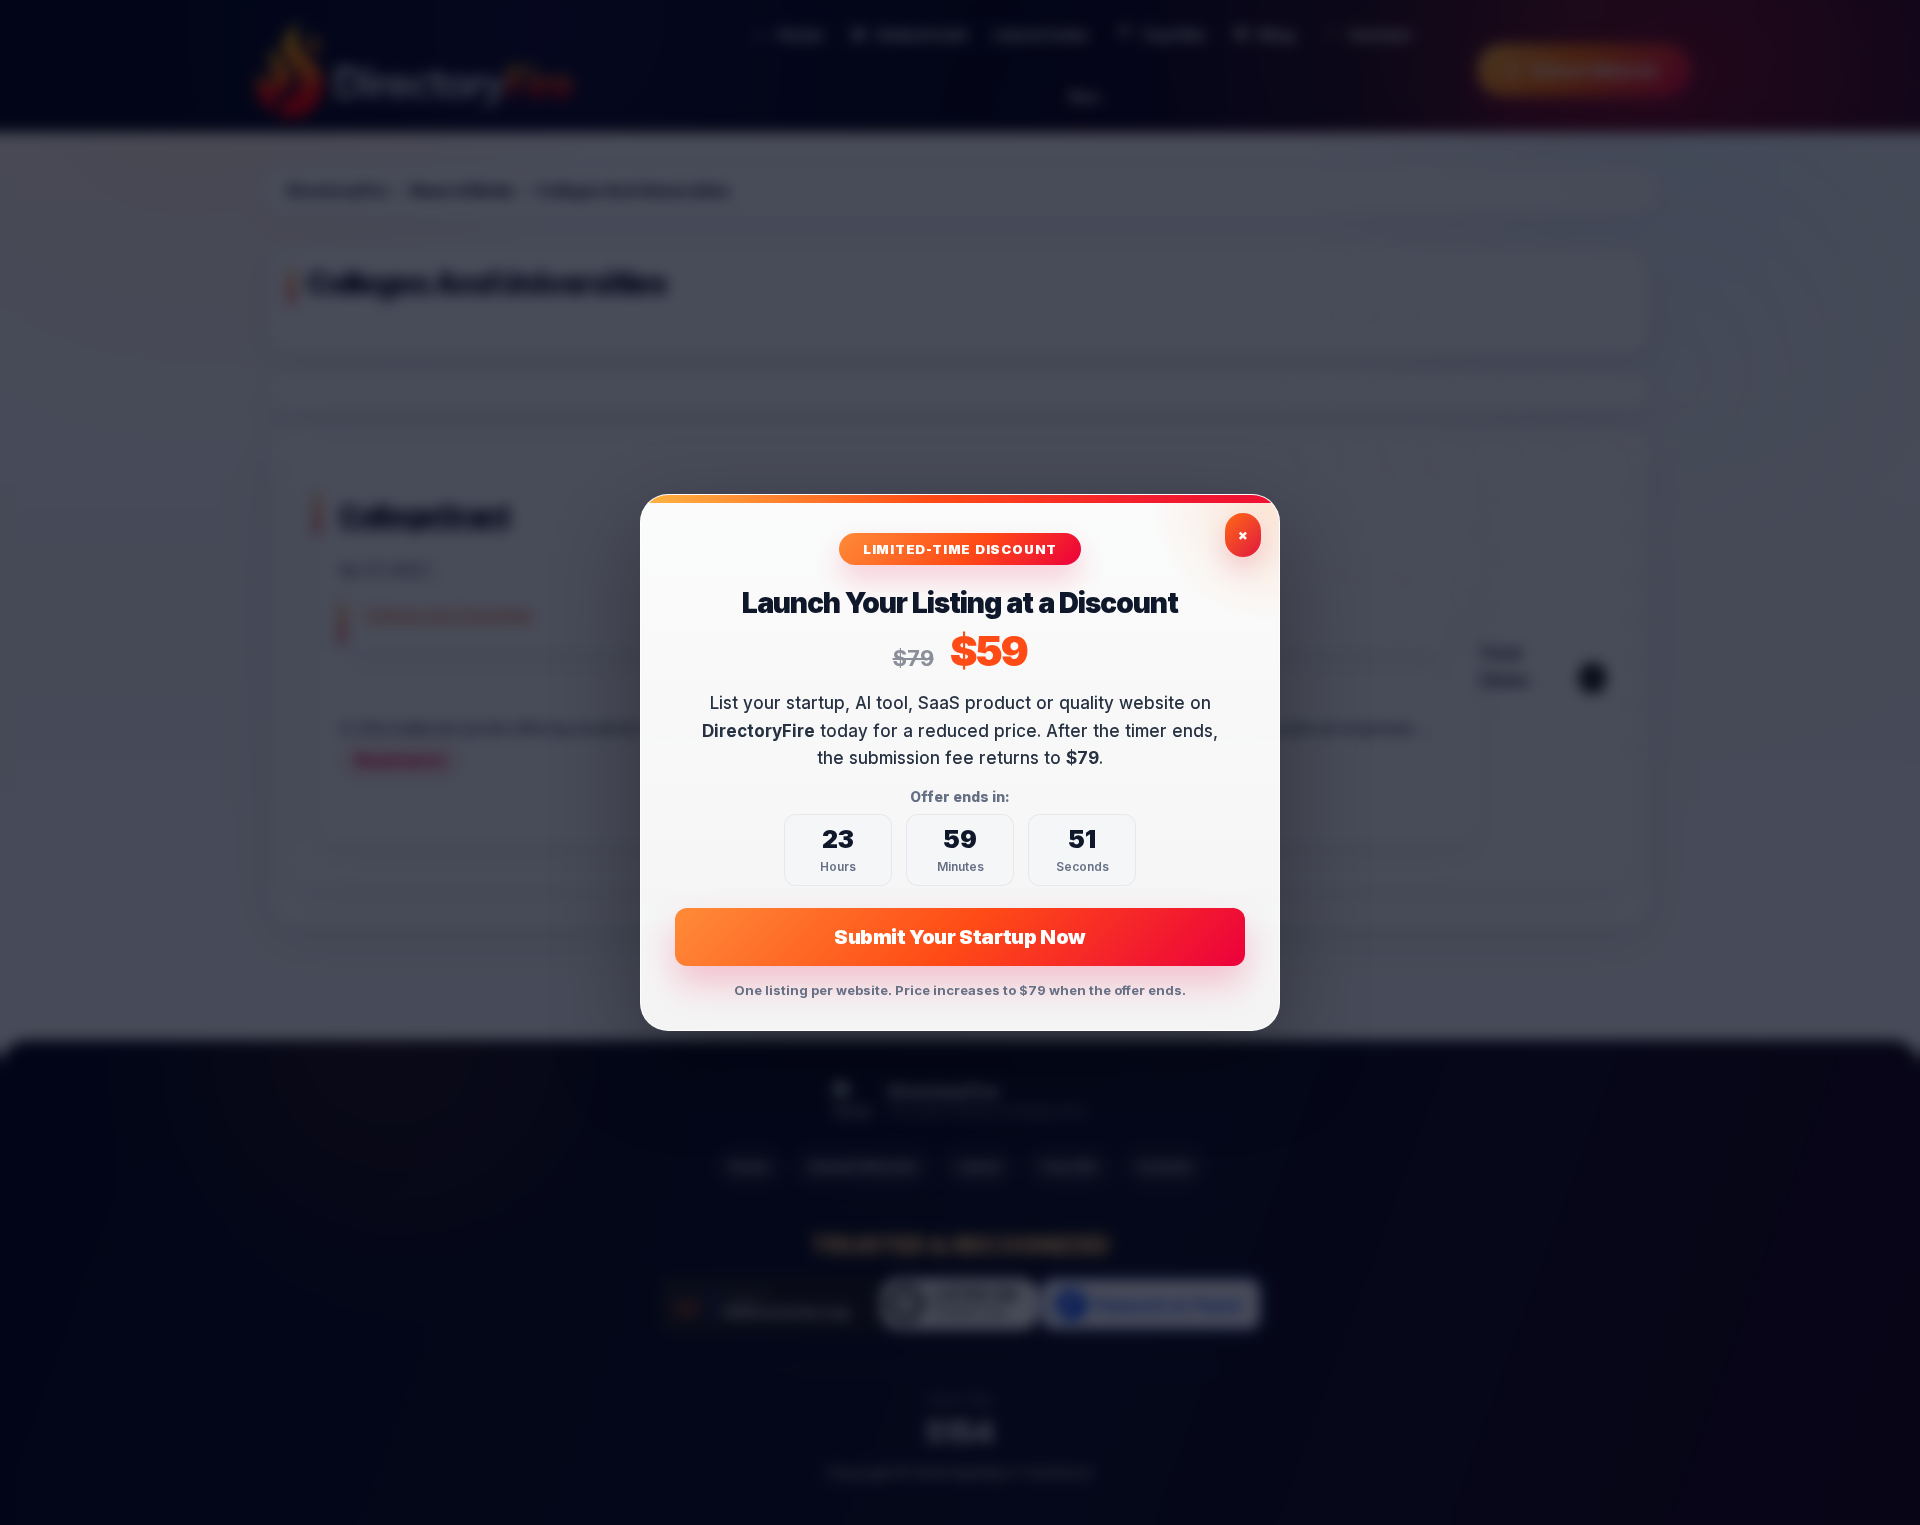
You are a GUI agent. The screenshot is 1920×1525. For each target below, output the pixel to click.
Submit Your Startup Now (960, 937)
